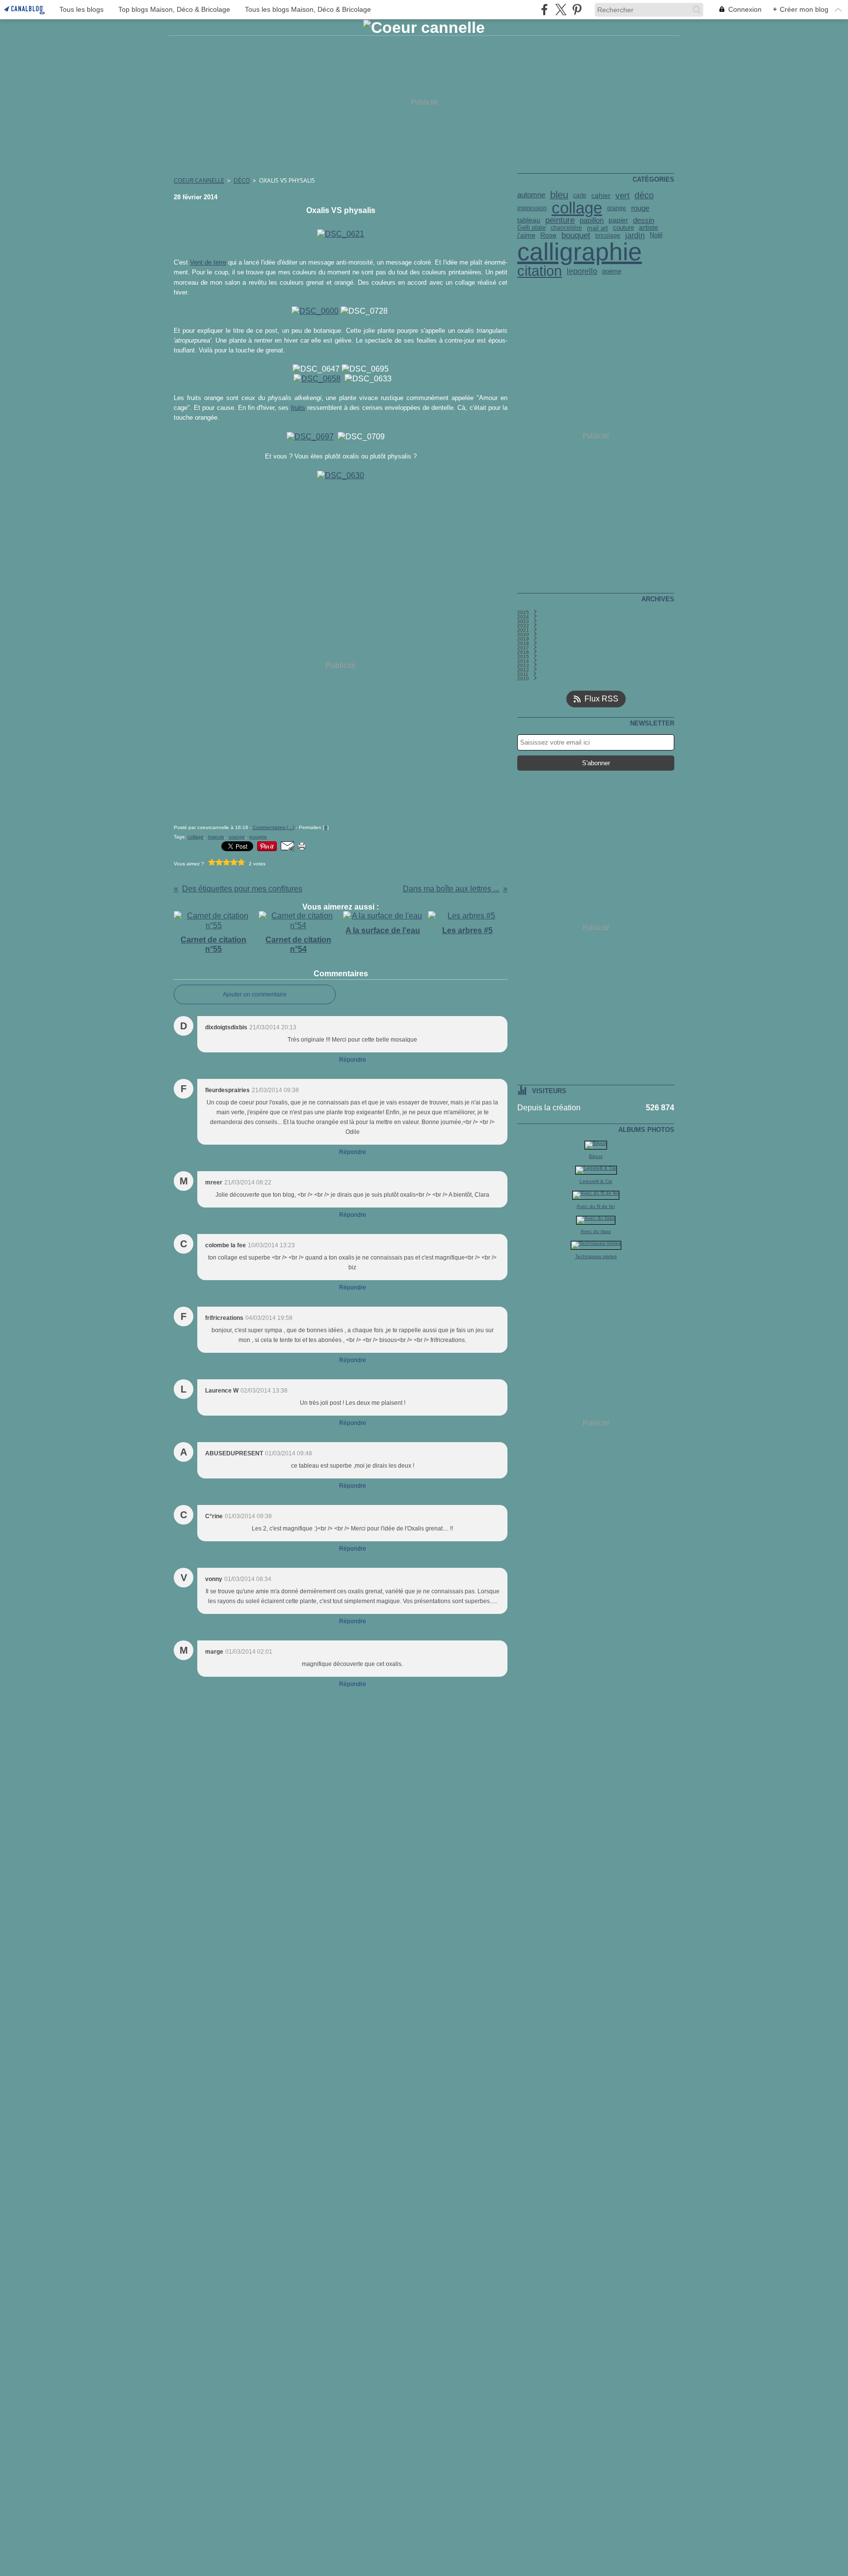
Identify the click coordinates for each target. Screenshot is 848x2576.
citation (540, 271)
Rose (548, 236)
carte (580, 195)
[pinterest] (577, 10)
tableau (529, 220)
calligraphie (580, 252)
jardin (635, 236)
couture (623, 228)
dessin (644, 220)
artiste (649, 228)
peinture (560, 220)
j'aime (526, 236)
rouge (640, 208)
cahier (601, 195)
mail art (597, 228)
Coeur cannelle (199, 180)
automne (531, 195)
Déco (242, 180)
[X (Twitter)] (561, 10)
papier (618, 220)
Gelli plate (531, 228)
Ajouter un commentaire (255, 994)
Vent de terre (208, 262)
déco (644, 195)
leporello (582, 271)
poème (612, 272)
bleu (559, 195)
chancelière (566, 228)
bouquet (576, 235)
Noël (656, 235)
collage (577, 208)
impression (532, 208)
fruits (298, 408)
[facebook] (544, 10)
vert (623, 196)
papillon (592, 221)
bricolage (608, 236)
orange (617, 208)
